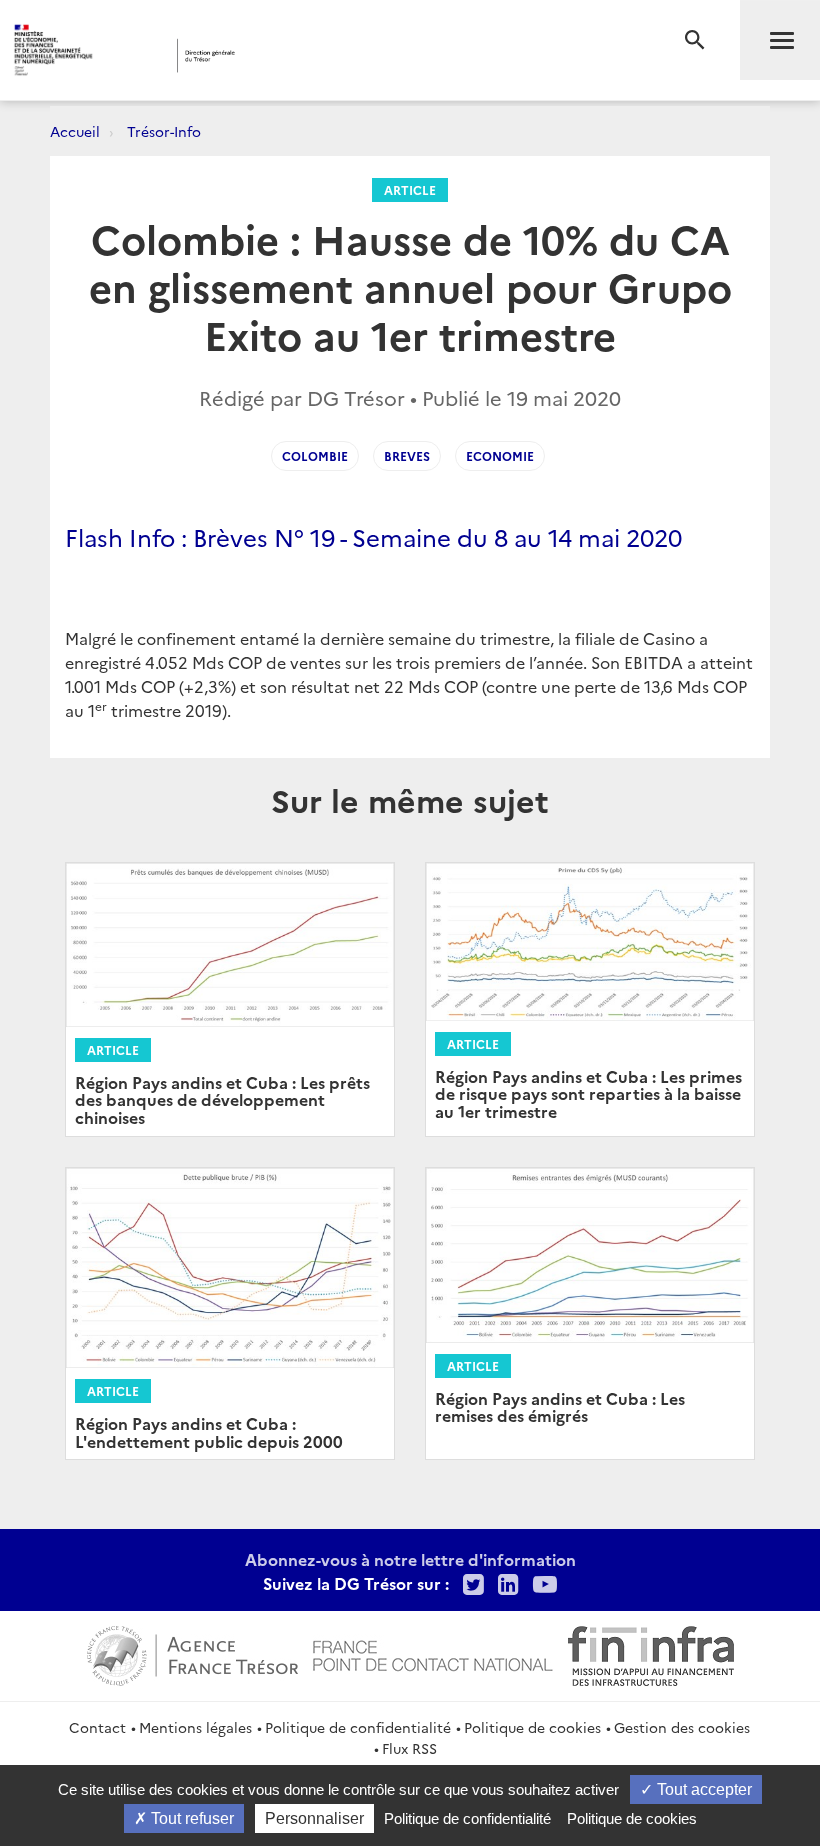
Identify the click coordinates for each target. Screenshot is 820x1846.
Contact (97, 1727)
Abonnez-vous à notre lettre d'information (410, 1559)
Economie (500, 455)
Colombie (315, 455)
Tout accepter (702, 1789)
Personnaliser (314, 1818)
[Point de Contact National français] (433, 1653)
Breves (407, 455)
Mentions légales (195, 1727)
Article (410, 189)
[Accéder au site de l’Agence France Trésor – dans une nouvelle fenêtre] (192, 1653)
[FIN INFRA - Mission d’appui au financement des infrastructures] (651, 1653)
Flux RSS (409, 1748)
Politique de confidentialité (358, 1727)
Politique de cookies (532, 1727)
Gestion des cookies (682, 1727)
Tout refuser (190, 1818)
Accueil (75, 131)
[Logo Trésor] (313, 55)
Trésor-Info (164, 131)
